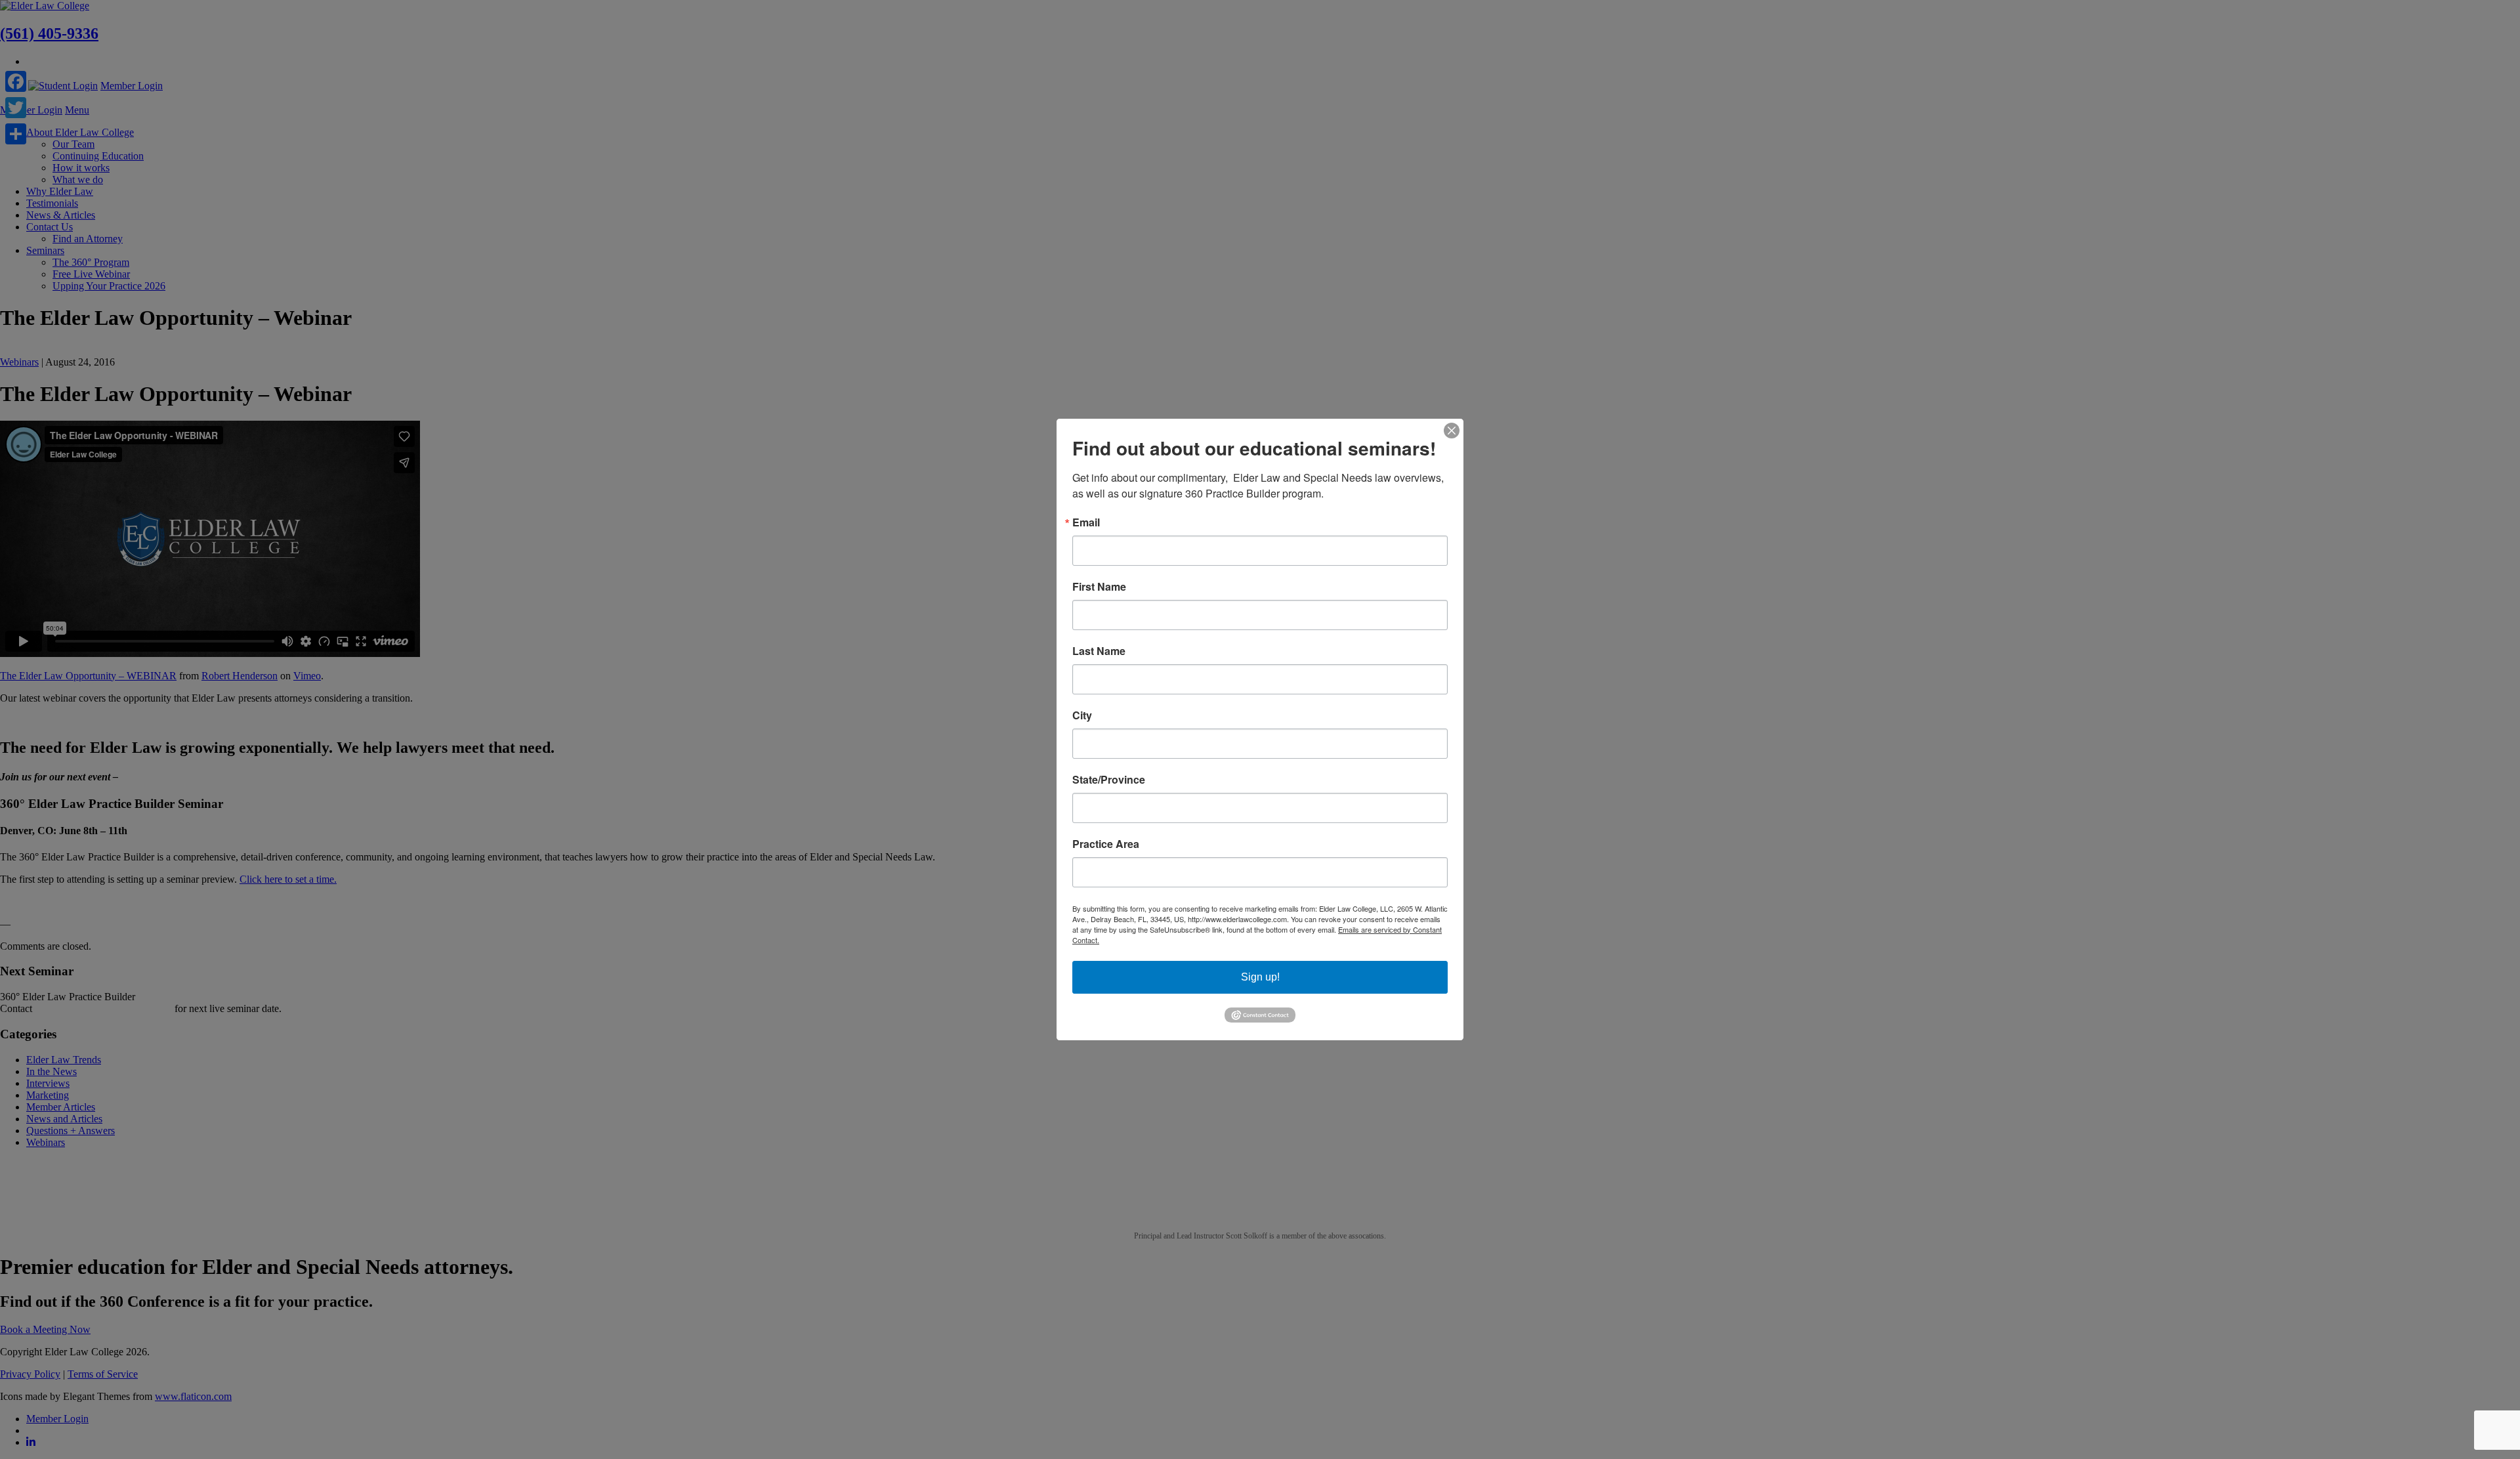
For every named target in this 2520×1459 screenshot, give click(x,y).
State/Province (1109, 780)
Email (1086, 522)
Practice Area (1106, 844)
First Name (1099, 587)
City (1082, 715)
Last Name (1099, 651)
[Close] (1452, 431)
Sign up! (1260, 977)
